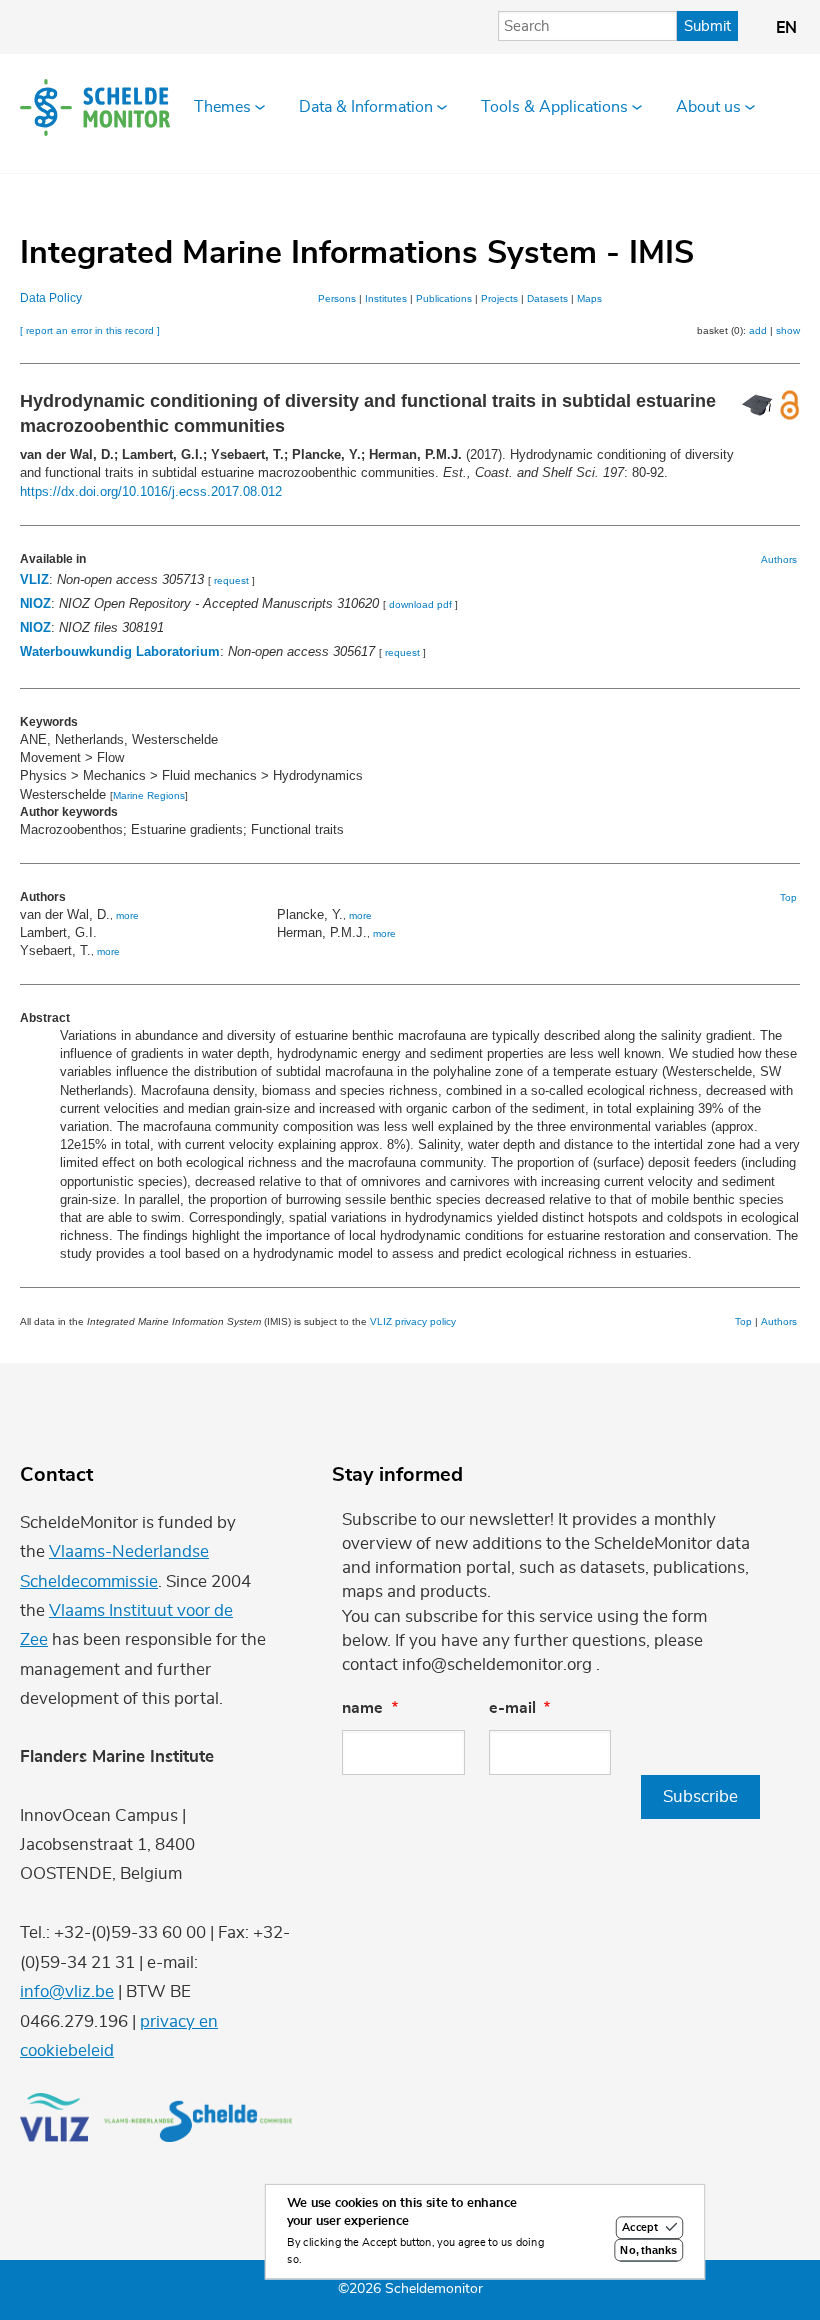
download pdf (420, 604)
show (788, 330)
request (231, 580)
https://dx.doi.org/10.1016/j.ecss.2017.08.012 (151, 491)
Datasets (547, 298)
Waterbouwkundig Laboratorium (120, 651)
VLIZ (34, 579)
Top (788, 897)
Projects (499, 298)
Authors (779, 559)
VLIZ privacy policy (413, 1321)
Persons (337, 298)
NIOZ (35, 603)
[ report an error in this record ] (90, 330)
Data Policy (51, 298)
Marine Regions (149, 795)
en (786, 28)
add (758, 330)
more (127, 915)
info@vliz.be (67, 1991)
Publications (444, 298)
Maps (589, 298)
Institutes (386, 298)
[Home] (95, 107)
